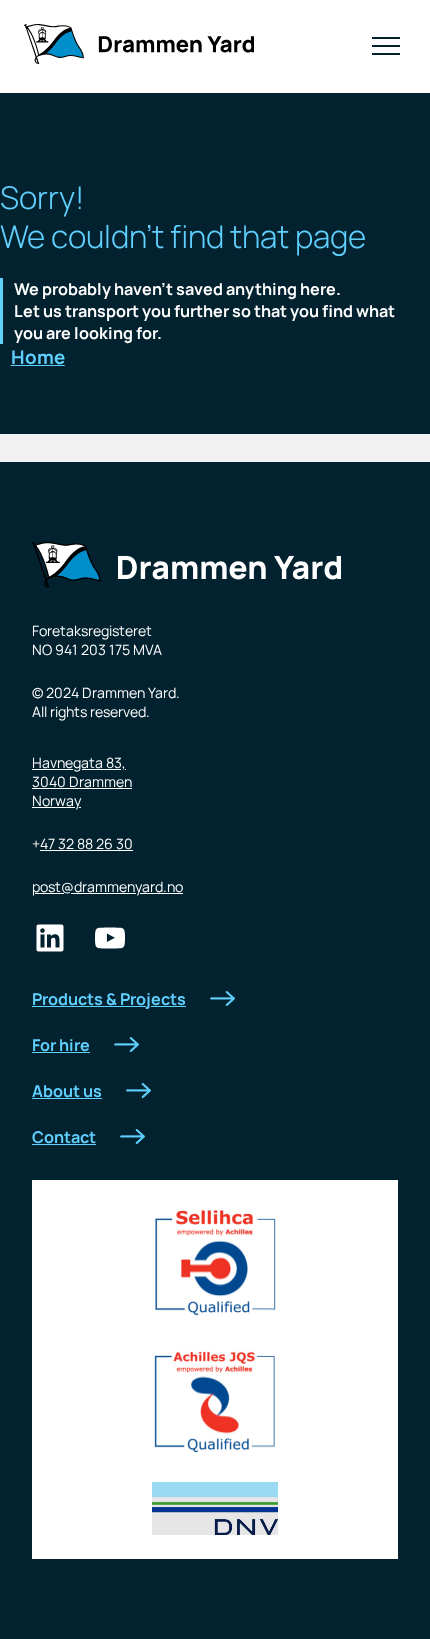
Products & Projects (109, 999)
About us (67, 1091)
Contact (64, 1137)
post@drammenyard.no (107, 886)
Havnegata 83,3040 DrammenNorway (82, 781)
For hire (61, 1045)
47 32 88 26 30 (86, 843)
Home (38, 357)
